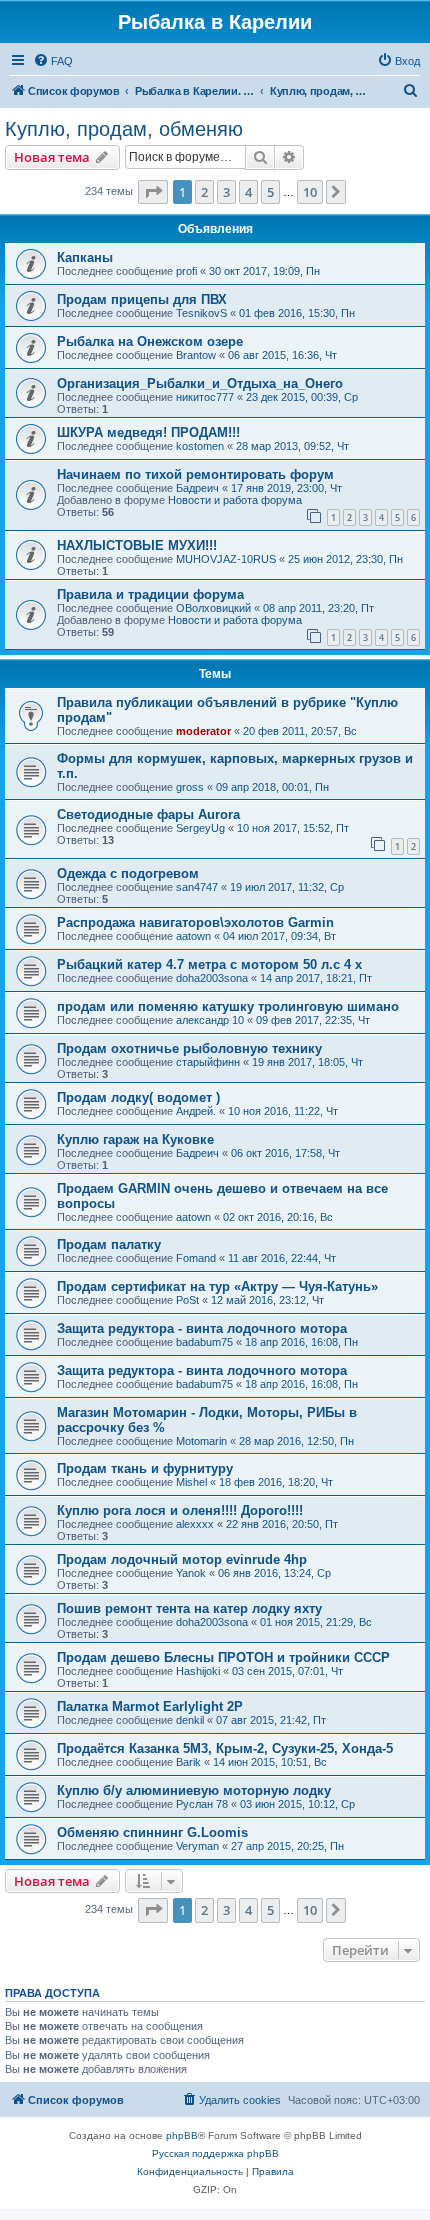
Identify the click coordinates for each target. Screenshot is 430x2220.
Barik (188, 1762)
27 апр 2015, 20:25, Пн (287, 1846)
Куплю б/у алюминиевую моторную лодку (194, 1790)
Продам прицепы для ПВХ (142, 299)
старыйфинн (208, 1062)
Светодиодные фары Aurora (148, 814)
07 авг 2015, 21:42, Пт (271, 1720)
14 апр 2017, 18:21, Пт (316, 978)
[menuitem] (53, 61)
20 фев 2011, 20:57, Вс (300, 731)
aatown (193, 936)
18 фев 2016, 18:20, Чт (276, 1482)
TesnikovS (201, 313)
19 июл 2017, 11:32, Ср (287, 887)
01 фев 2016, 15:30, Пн (297, 313)
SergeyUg (200, 828)
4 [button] (248, 192)
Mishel (191, 1482)
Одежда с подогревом (128, 873)
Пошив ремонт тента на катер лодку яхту (189, 1608)
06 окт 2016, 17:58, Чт (285, 1153)
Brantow (196, 355)
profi (186, 271)
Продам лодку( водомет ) (138, 1097)
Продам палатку (109, 1244)
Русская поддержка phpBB (215, 2153)
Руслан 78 (202, 1804)
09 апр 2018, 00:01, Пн (272, 787)
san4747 (197, 887)
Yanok (191, 1573)
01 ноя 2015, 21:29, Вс (316, 1622)
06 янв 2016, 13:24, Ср (274, 1573)
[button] (153, 192)
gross (190, 787)
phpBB (182, 2135)
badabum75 (204, 1342)
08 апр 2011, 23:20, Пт (318, 608)
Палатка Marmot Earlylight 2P (150, 1706)
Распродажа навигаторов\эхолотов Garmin (195, 922)
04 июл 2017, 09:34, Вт (279, 936)
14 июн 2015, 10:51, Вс (270, 1762)
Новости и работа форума (235, 500)
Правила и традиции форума (150, 594)
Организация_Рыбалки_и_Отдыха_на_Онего (200, 383)
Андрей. (196, 1111)
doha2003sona (212, 978)
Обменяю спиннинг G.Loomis (152, 1832)
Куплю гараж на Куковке (135, 1139)
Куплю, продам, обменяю (124, 129)
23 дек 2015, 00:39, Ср (302, 397)
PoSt (187, 1300)
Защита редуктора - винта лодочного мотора (202, 1328)
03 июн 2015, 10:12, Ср (297, 1804)
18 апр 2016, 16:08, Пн (301, 1342)
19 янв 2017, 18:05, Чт (307, 1062)
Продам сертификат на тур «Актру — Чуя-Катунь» (217, 1286)
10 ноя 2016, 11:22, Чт (283, 1111)
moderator (203, 731)
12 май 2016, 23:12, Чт (267, 1300)
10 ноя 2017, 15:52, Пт (293, 828)
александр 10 (210, 1020)
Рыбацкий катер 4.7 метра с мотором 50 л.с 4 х (209, 964)
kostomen (200, 446)
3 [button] (226, 192)
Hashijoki (198, 1671)
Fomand (196, 1258)
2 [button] (204, 192)
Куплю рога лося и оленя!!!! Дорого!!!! (180, 1510)
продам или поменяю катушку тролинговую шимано (228, 1006)
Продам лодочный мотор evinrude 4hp (182, 1559)
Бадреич (197, 488)
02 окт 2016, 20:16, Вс (278, 1217)
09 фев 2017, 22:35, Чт (313, 1020)
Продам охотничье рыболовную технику (189, 1048)
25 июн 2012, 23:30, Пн (345, 559)
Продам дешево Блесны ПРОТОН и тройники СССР (223, 1657)
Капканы (85, 257)
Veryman (197, 1846)
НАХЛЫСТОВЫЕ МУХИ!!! (137, 545)
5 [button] (270, 192)
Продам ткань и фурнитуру (145, 1468)
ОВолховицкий (213, 608)
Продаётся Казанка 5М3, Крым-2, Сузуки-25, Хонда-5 (225, 1748)
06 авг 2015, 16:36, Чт (282, 355)
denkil (190, 1720)
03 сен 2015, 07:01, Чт (287, 1671)
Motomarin (201, 1441)
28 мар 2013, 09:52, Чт (292, 446)
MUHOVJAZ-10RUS (226, 559)
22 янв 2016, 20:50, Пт (282, 1524)
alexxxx (195, 1524)
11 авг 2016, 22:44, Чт (282, 1258)
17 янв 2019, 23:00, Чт (286, 488)
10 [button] (310, 192)
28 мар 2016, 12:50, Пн (296, 1441)
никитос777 (205, 397)
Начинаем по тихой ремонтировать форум (195, 474)
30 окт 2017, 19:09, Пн (264, 271)
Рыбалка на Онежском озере (150, 341)
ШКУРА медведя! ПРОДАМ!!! (148, 432)
